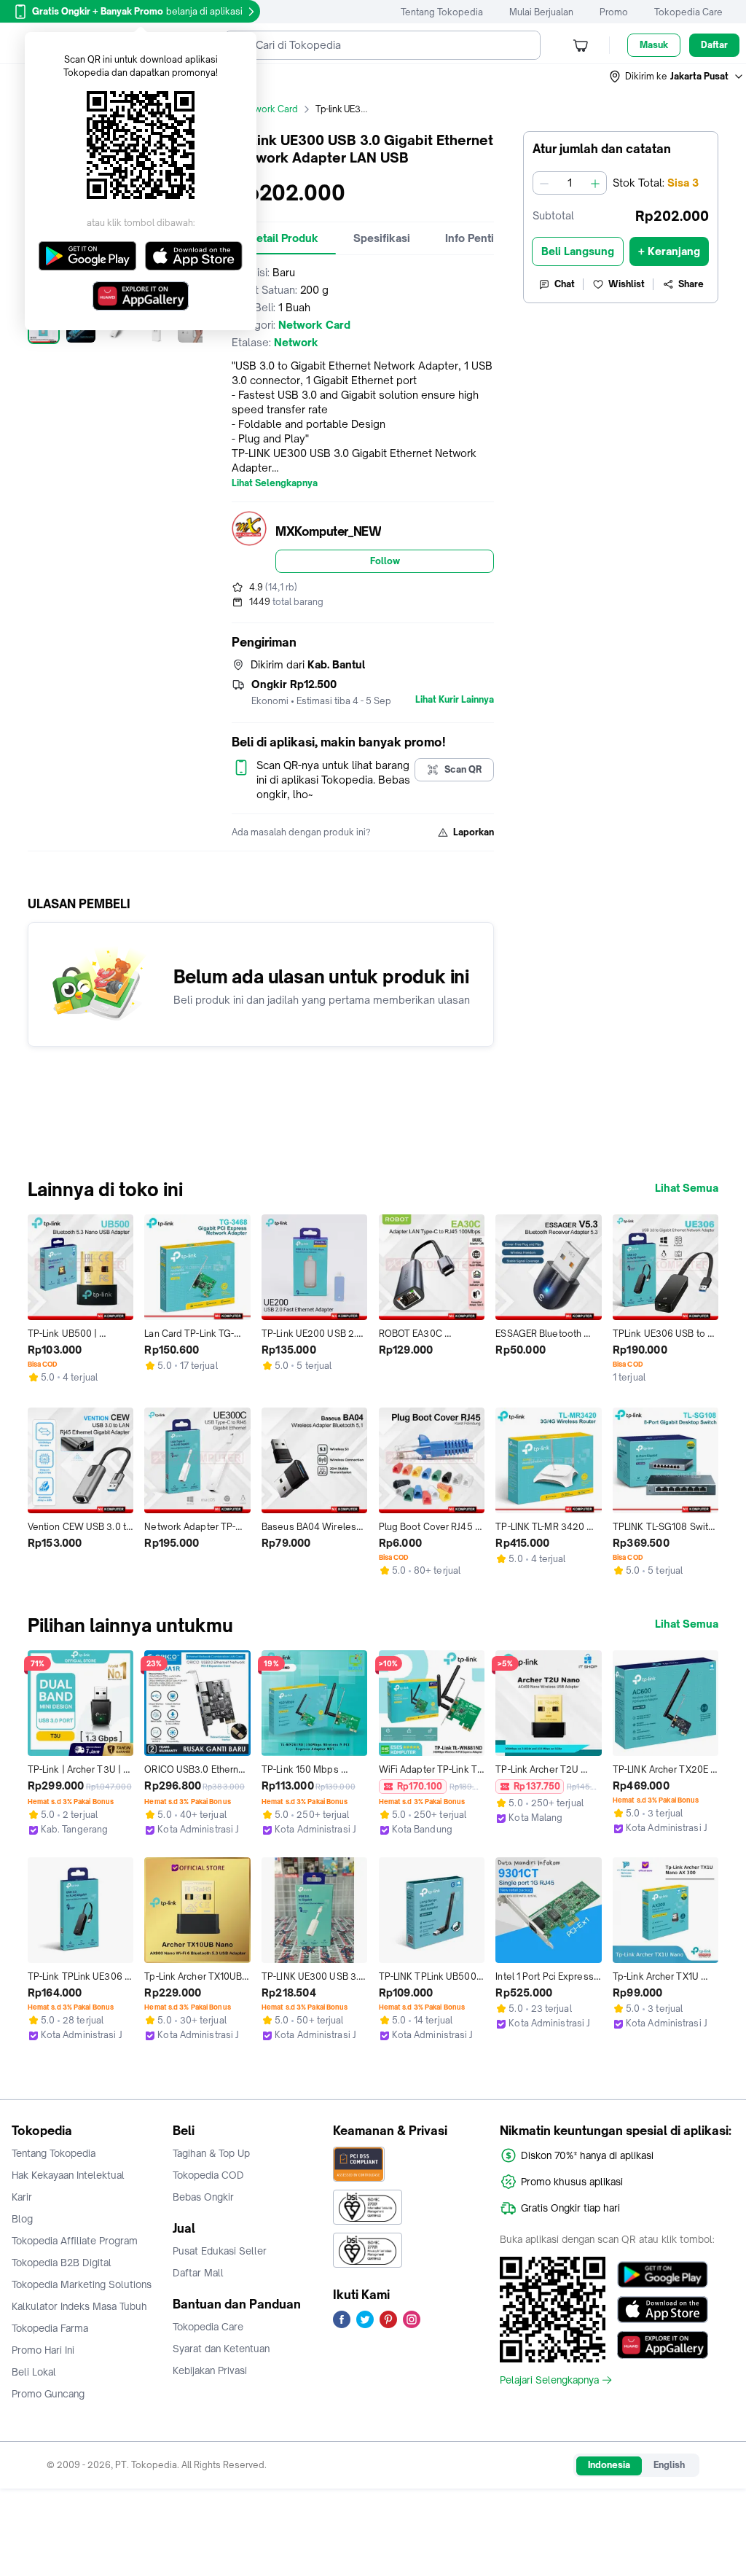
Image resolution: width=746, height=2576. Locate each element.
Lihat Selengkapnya (275, 483)
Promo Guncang (48, 2394)
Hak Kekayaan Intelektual (68, 2175)
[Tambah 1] (595, 183)
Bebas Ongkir (203, 2197)
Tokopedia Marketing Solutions (82, 2284)
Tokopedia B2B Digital (62, 2263)
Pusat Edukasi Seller (220, 2251)
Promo (614, 12)
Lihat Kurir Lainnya (455, 700)
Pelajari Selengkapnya (549, 2380)
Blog (22, 2219)
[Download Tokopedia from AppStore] (663, 2310)
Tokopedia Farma (50, 2328)
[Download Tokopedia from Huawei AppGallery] (663, 2345)
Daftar (714, 45)
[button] (677, 77)
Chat (565, 284)
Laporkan (474, 832)
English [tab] (669, 2465)
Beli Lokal (34, 2372)
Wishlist (627, 284)
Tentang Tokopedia (442, 12)
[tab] (284, 238)
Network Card (268, 109)
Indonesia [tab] (609, 2465)
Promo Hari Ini (43, 2350)
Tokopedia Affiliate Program (75, 2241)
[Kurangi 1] (544, 183)
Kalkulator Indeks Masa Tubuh (79, 2306)
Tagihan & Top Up (211, 2153)
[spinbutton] (570, 183)
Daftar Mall (198, 2273)
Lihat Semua (687, 1188)
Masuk (654, 45)
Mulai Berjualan (541, 12)
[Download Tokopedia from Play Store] (663, 2275)
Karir (22, 2197)
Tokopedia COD (208, 2175)
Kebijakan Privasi (210, 2370)
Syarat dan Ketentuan (221, 2349)
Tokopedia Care (688, 12)
